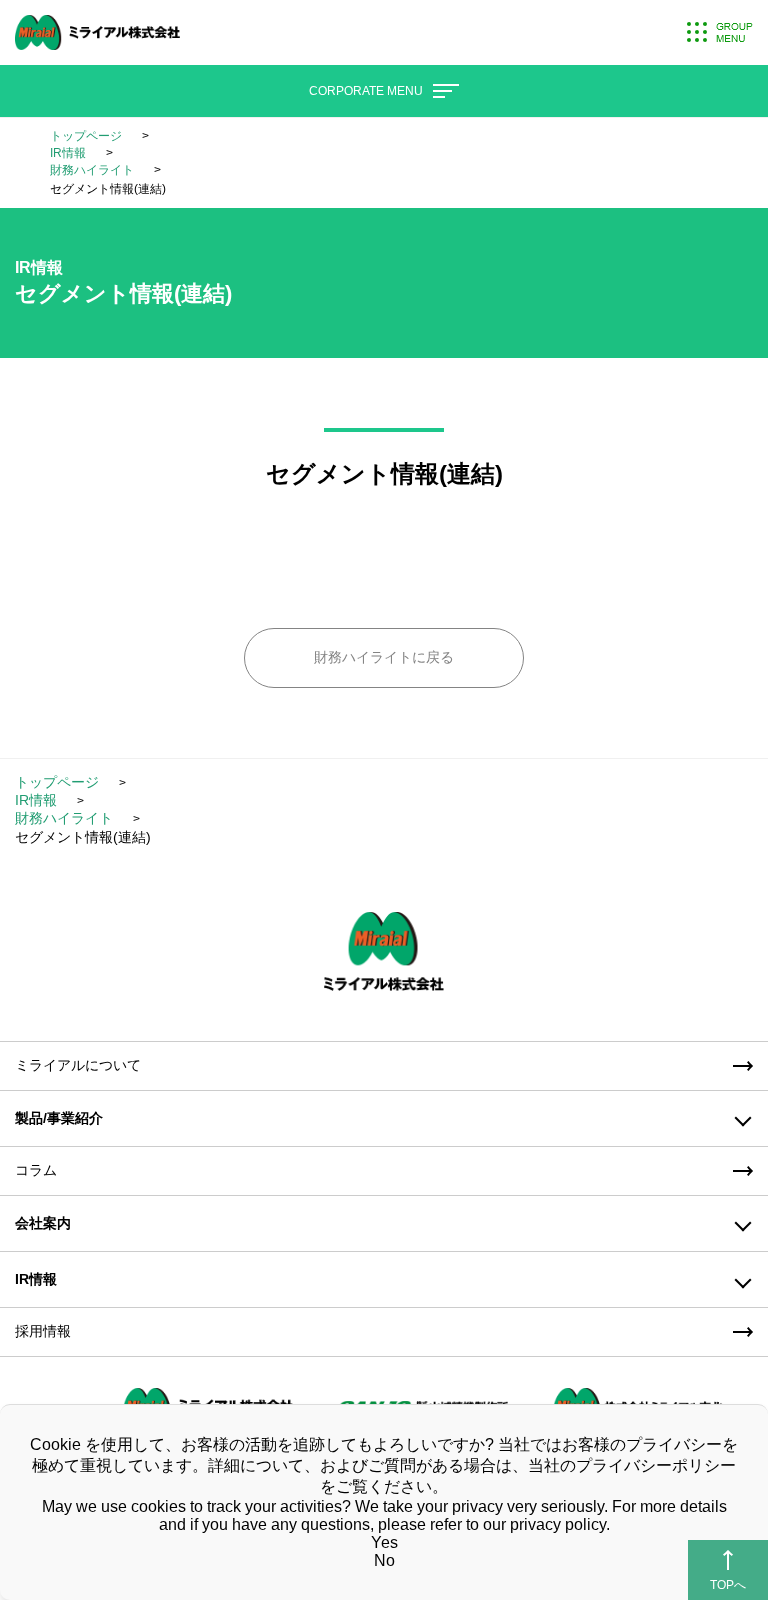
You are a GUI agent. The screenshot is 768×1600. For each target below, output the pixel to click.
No (384, 1560)
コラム (36, 1170)
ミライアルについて (78, 1065)
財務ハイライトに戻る (384, 657)
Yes (384, 1542)
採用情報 (43, 1331)
